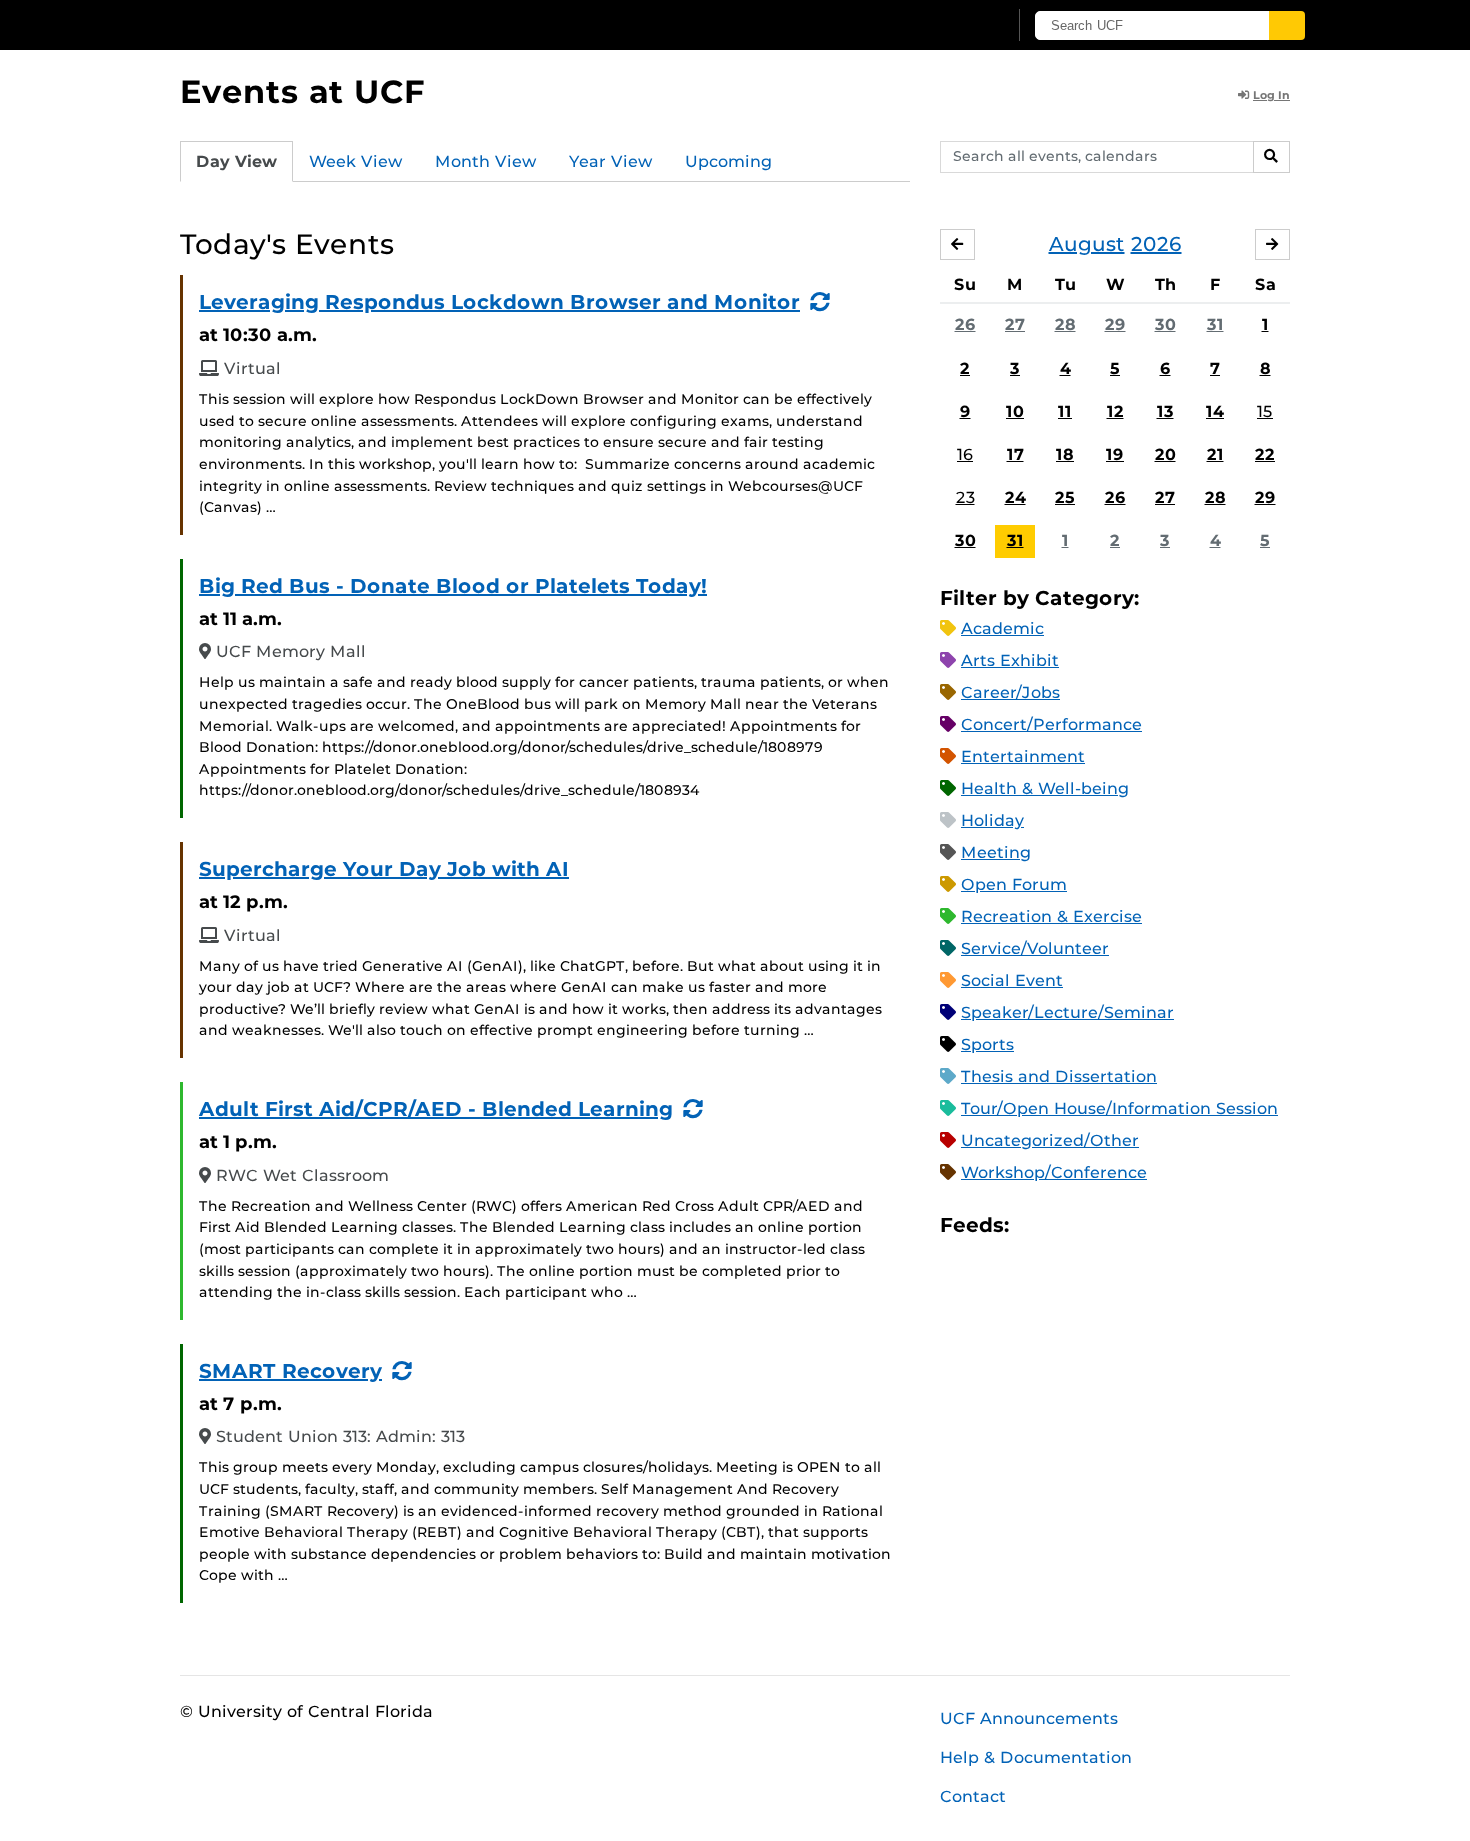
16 (965, 454)
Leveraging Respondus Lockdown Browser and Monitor (499, 302)
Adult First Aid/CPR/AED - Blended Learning (436, 1109)
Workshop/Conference (1054, 1172)
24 (1015, 497)
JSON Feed (1171, 1225)
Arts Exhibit (1010, 660)
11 (1065, 411)
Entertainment (1023, 756)
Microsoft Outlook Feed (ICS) (1069, 1225)
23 (965, 497)
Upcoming (728, 161)
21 (1215, 454)
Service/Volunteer (1035, 948)
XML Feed (1137, 1225)
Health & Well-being (1045, 788)
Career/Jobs (1010, 692)
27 (1015, 324)
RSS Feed (1103, 1225)
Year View (611, 161)
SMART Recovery (290, 1371)
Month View (486, 161)
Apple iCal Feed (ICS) (1035, 1225)
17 (1015, 454)
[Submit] (1287, 25)
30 (1165, 324)
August (1087, 244)
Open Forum (1014, 884)
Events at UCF (302, 91)
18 (1065, 454)
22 (1265, 454)
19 (1115, 454)
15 (1265, 411)
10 (1015, 411)
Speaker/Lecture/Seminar (1067, 1012)
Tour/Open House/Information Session (1119, 1108)
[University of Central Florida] (326, 24)
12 (1115, 411)
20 (1165, 454)
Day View (236, 161)
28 (1065, 324)
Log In (1271, 95)
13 (1165, 411)
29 (1115, 324)
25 (1065, 497)
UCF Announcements (1029, 1718)
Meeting (996, 852)
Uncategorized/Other (1050, 1140)
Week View (356, 161)
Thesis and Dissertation (1059, 1076)
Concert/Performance (1051, 724)
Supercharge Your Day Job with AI (384, 869)
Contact (973, 1796)
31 (1215, 324)
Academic (1002, 628)
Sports (987, 1044)
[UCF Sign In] (942, 26)
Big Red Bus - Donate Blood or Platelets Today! (453, 586)
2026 (1156, 244)
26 (965, 324)
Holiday (992, 820)
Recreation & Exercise (1051, 916)
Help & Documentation (1036, 1757)
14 (1215, 411)
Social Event (1012, 980)
